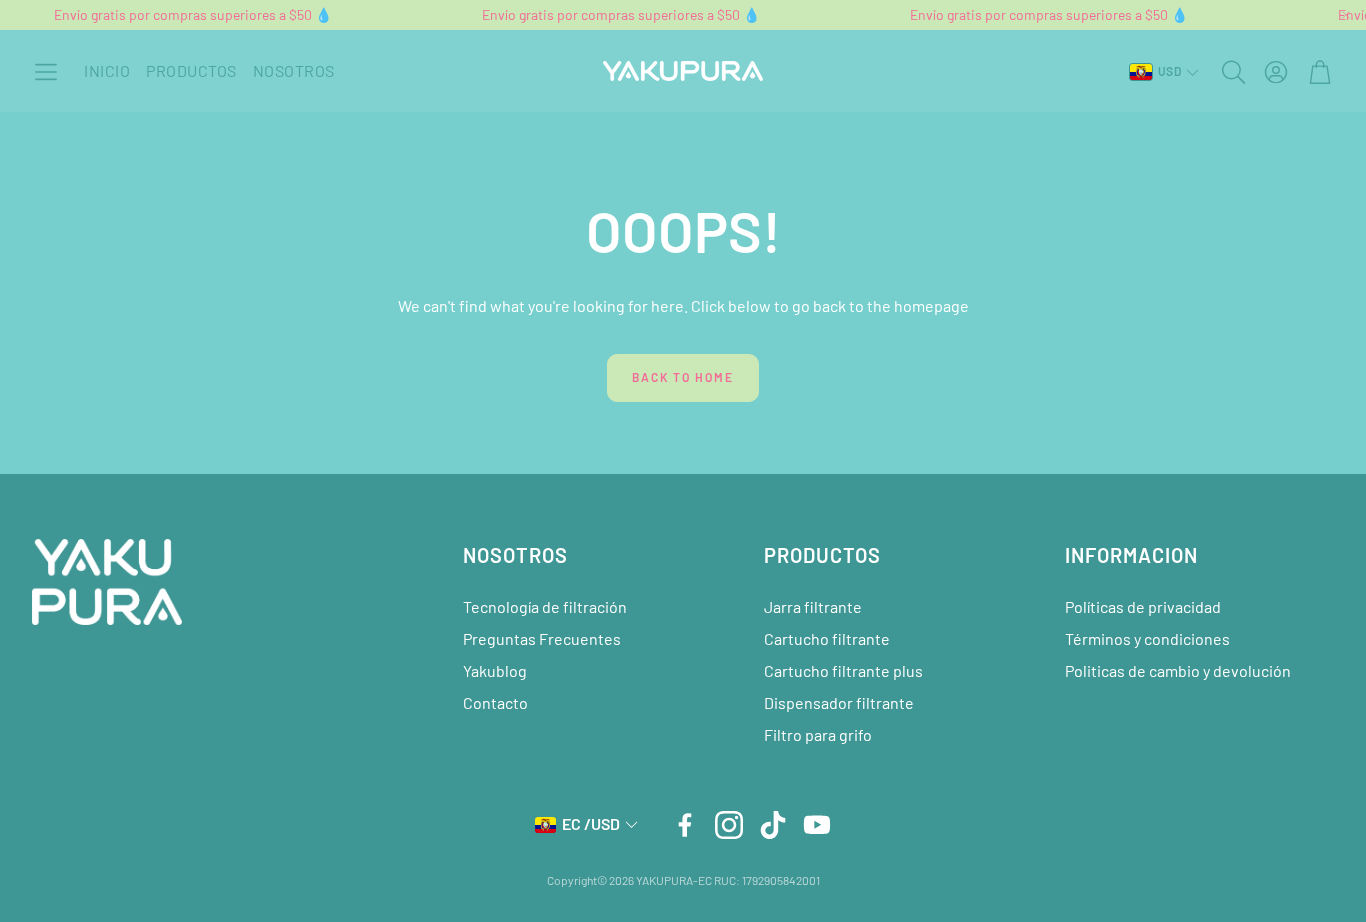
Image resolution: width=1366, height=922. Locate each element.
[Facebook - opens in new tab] (685, 825)
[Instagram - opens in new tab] (729, 825)
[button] (46, 72)
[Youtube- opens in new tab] (817, 825)
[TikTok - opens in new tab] (773, 825)
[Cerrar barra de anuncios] (1346, 15)
